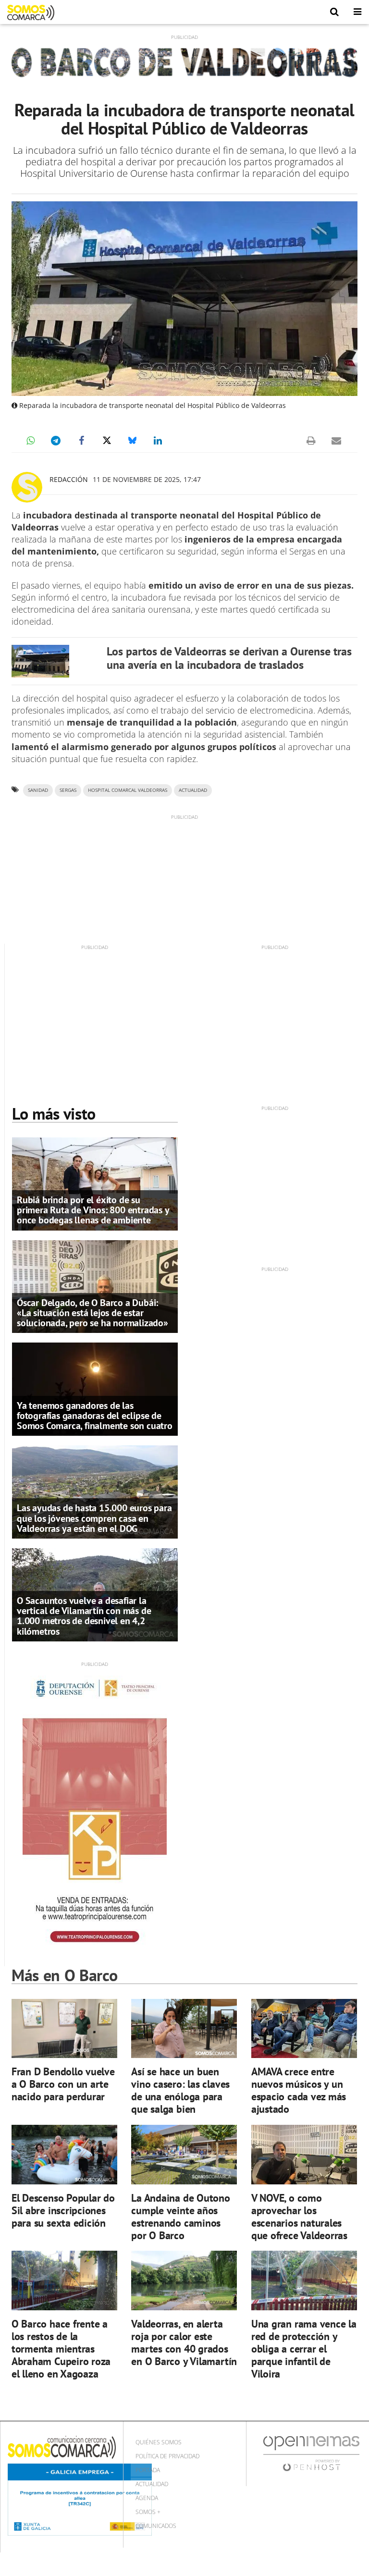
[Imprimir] (311, 441)
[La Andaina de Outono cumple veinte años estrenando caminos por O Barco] (184, 2155)
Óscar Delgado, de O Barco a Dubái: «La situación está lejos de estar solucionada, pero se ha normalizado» (92, 1313)
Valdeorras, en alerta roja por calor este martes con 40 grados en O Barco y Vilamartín (184, 2342)
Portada (148, 2470)
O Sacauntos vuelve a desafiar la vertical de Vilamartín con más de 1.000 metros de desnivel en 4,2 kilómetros (84, 1616)
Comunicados (156, 2526)
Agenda (147, 2498)
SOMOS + (148, 2512)
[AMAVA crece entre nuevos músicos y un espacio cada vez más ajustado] (304, 2029)
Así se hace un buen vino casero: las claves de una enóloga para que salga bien (180, 2090)
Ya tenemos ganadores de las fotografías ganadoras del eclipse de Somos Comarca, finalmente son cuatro (95, 1416)
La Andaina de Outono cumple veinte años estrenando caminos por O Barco (181, 2216)
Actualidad (152, 2484)
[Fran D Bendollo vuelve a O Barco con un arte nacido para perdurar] (64, 2029)
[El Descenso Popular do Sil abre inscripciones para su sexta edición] (64, 2155)
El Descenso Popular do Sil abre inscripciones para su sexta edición (63, 2210)
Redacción (69, 479)
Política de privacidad (167, 2456)
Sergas (68, 790)
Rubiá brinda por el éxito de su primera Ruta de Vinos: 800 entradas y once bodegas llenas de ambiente (93, 1210)
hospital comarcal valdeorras (128, 790)
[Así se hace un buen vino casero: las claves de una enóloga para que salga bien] (184, 2029)
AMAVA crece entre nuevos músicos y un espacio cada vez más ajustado (299, 2090)
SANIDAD (38, 790)
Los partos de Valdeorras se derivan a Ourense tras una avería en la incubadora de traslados (229, 658)
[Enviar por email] (336, 441)
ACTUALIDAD (193, 790)
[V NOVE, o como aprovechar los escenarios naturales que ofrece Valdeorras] (304, 2155)
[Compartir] (30, 441)
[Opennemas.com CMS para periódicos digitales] (311, 2453)
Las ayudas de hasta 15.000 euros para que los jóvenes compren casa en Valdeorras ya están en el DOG (94, 1518)
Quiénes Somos (159, 2442)
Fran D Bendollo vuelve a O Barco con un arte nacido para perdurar (63, 2084)
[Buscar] (334, 12)
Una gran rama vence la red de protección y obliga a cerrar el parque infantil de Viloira (304, 2348)
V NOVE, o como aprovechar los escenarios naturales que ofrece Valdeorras (299, 2216)
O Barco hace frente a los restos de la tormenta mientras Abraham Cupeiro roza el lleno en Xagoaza (61, 2348)
